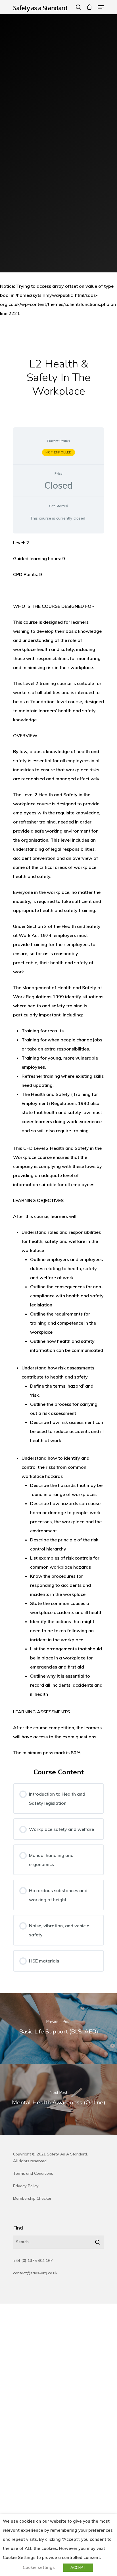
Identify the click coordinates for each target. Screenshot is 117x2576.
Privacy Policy (26, 2186)
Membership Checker (32, 2198)
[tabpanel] (58, 1148)
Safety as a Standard (40, 8)
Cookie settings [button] (39, 2567)
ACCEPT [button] (78, 2567)
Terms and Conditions (33, 2173)
